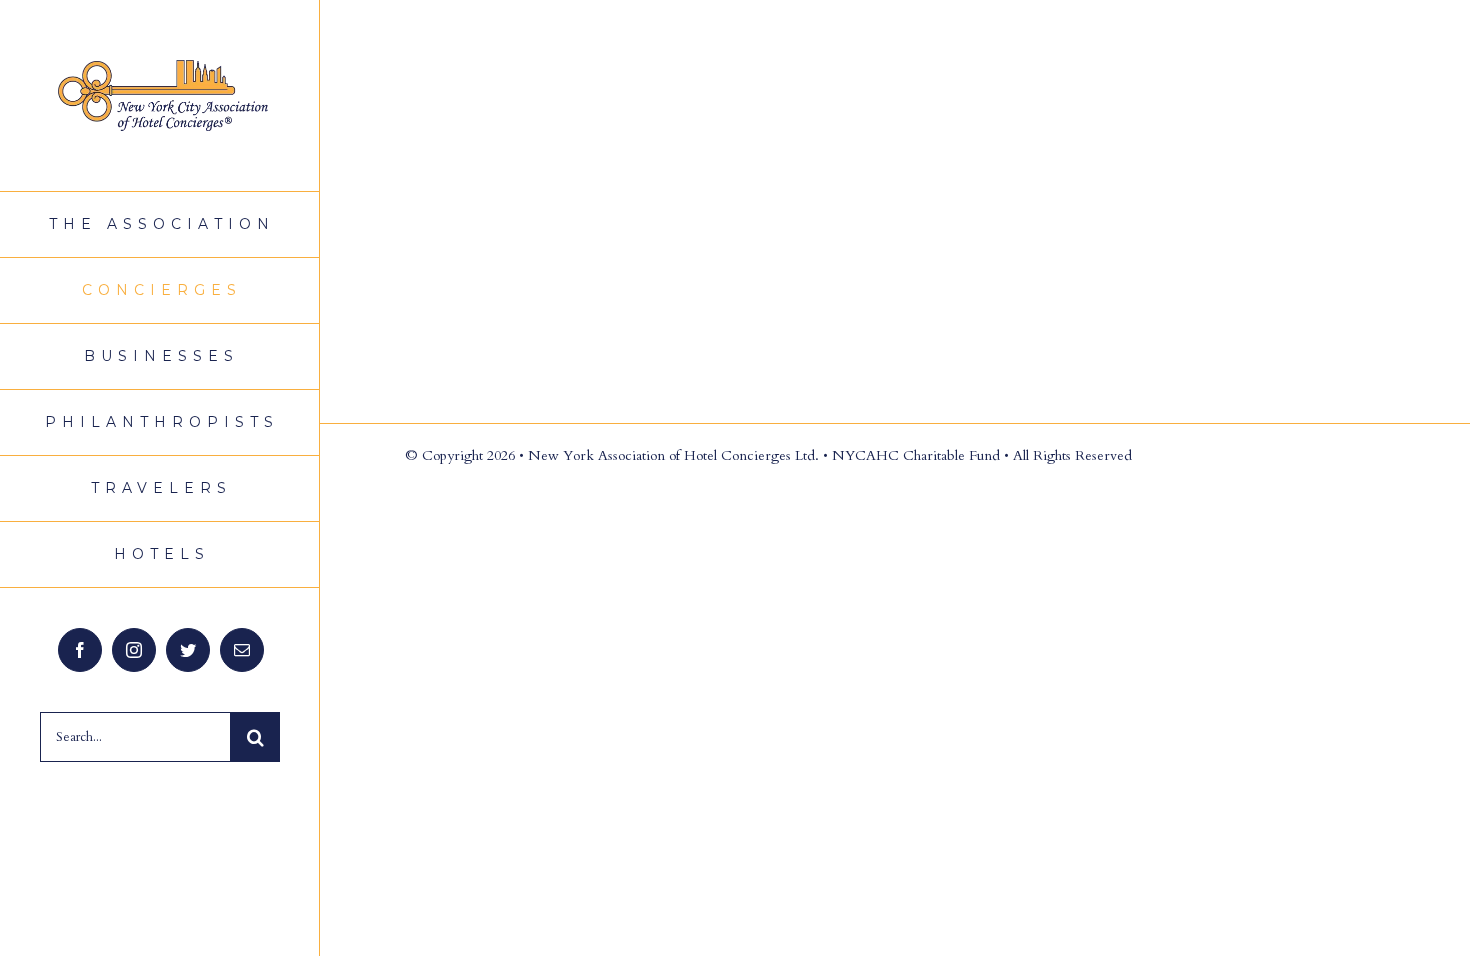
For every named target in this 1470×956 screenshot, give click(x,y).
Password (635, 153)
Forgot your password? (895, 352)
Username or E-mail (666, 60)
